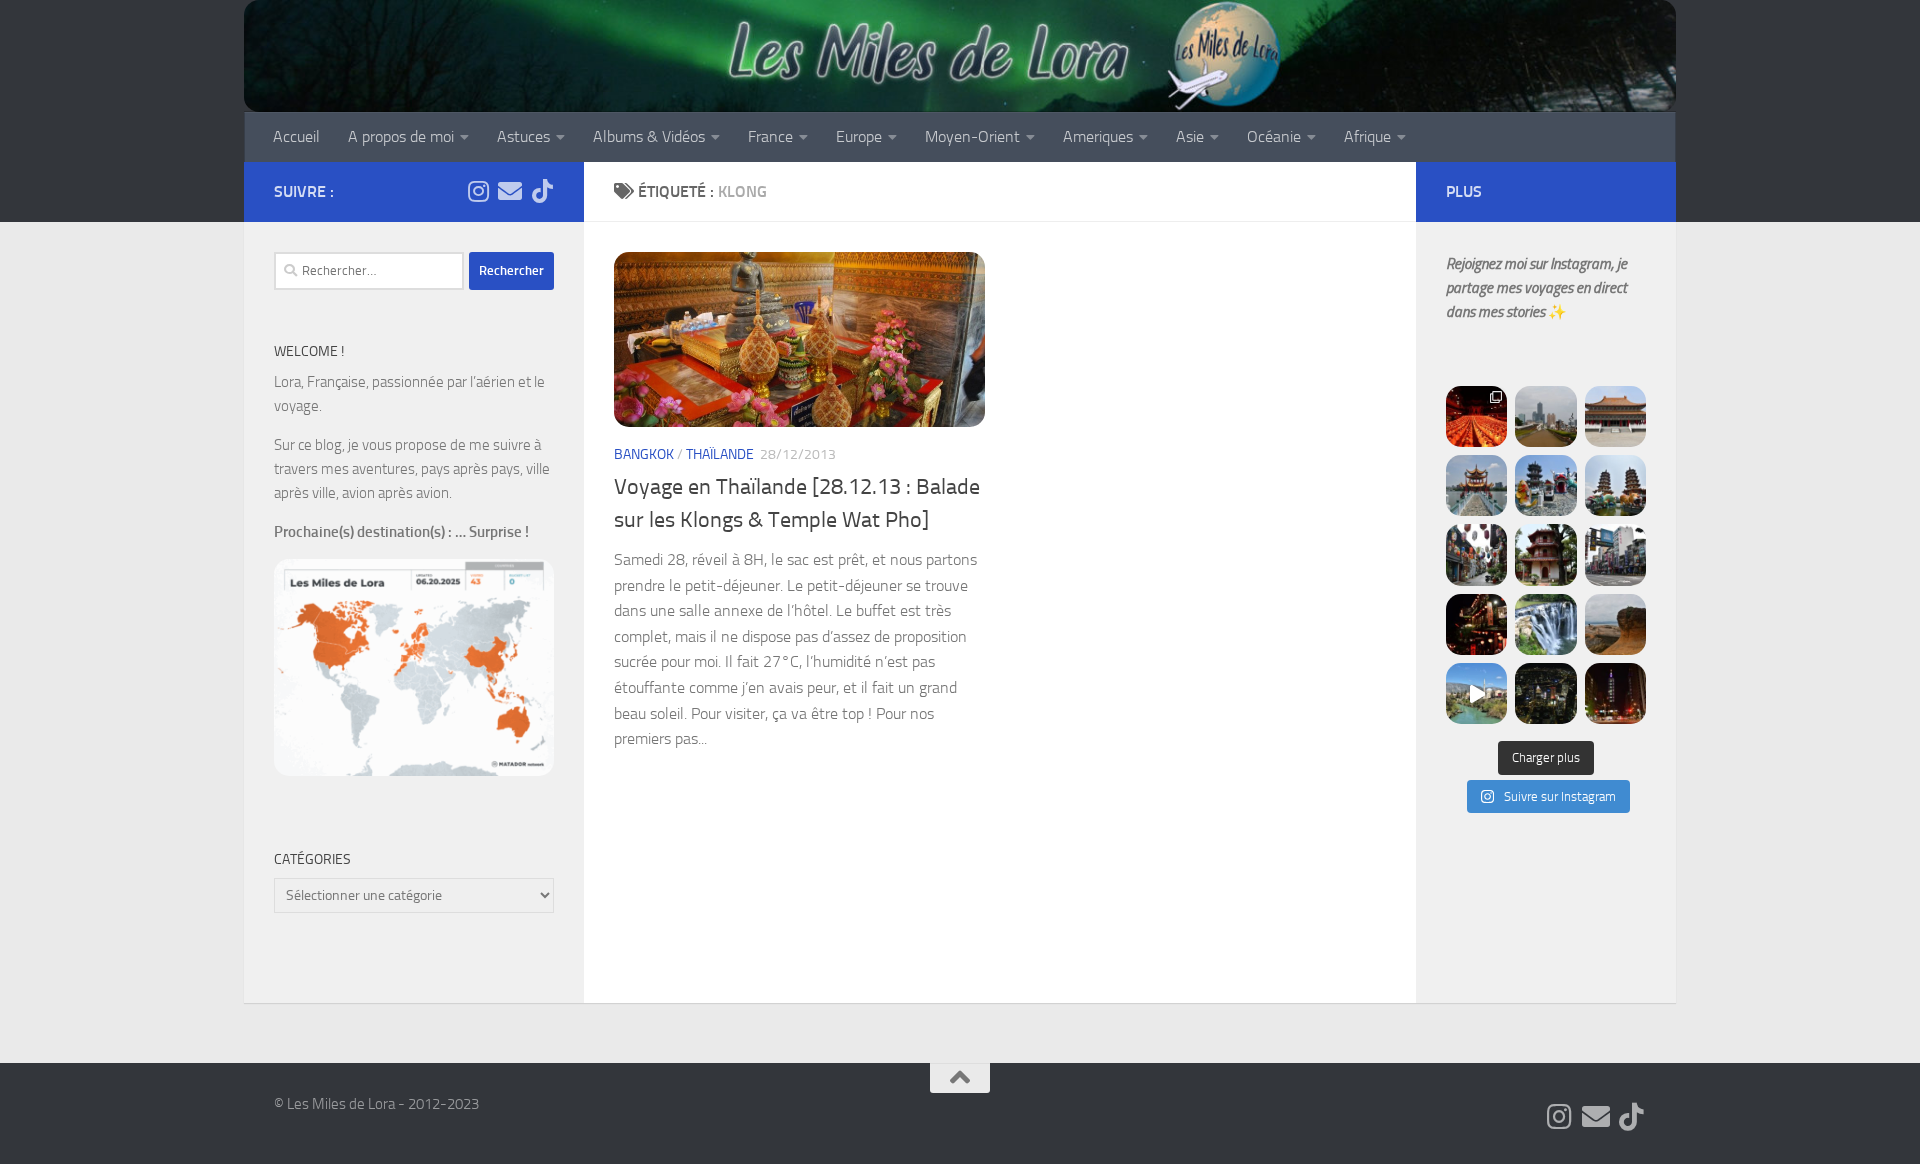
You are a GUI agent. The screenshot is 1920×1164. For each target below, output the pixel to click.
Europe (859, 136)
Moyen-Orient (972, 136)
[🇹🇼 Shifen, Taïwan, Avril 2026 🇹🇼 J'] (1545, 624)
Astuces (523, 136)
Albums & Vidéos (649, 136)
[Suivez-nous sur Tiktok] (542, 191)
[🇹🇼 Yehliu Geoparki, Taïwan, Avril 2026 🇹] (1615, 624)
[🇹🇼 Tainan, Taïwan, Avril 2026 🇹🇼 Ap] (1615, 554)
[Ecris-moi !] (510, 191)
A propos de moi (401, 136)
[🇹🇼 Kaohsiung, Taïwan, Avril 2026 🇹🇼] (1476, 416)
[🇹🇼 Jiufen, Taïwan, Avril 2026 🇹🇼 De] (1476, 624)
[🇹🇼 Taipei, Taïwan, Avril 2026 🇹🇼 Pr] (1545, 693)
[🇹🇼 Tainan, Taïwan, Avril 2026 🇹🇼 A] (1545, 554)
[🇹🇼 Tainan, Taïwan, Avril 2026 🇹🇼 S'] (1476, 554)
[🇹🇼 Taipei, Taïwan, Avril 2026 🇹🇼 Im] (1615, 693)
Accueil (296, 136)
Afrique (1367, 136)
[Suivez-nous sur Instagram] (478, 191)
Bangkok (644, 454)
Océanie (1274, 136)
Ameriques (1098, 136)
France (770, 136)
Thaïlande (720, 454)
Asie (1190, 136)
